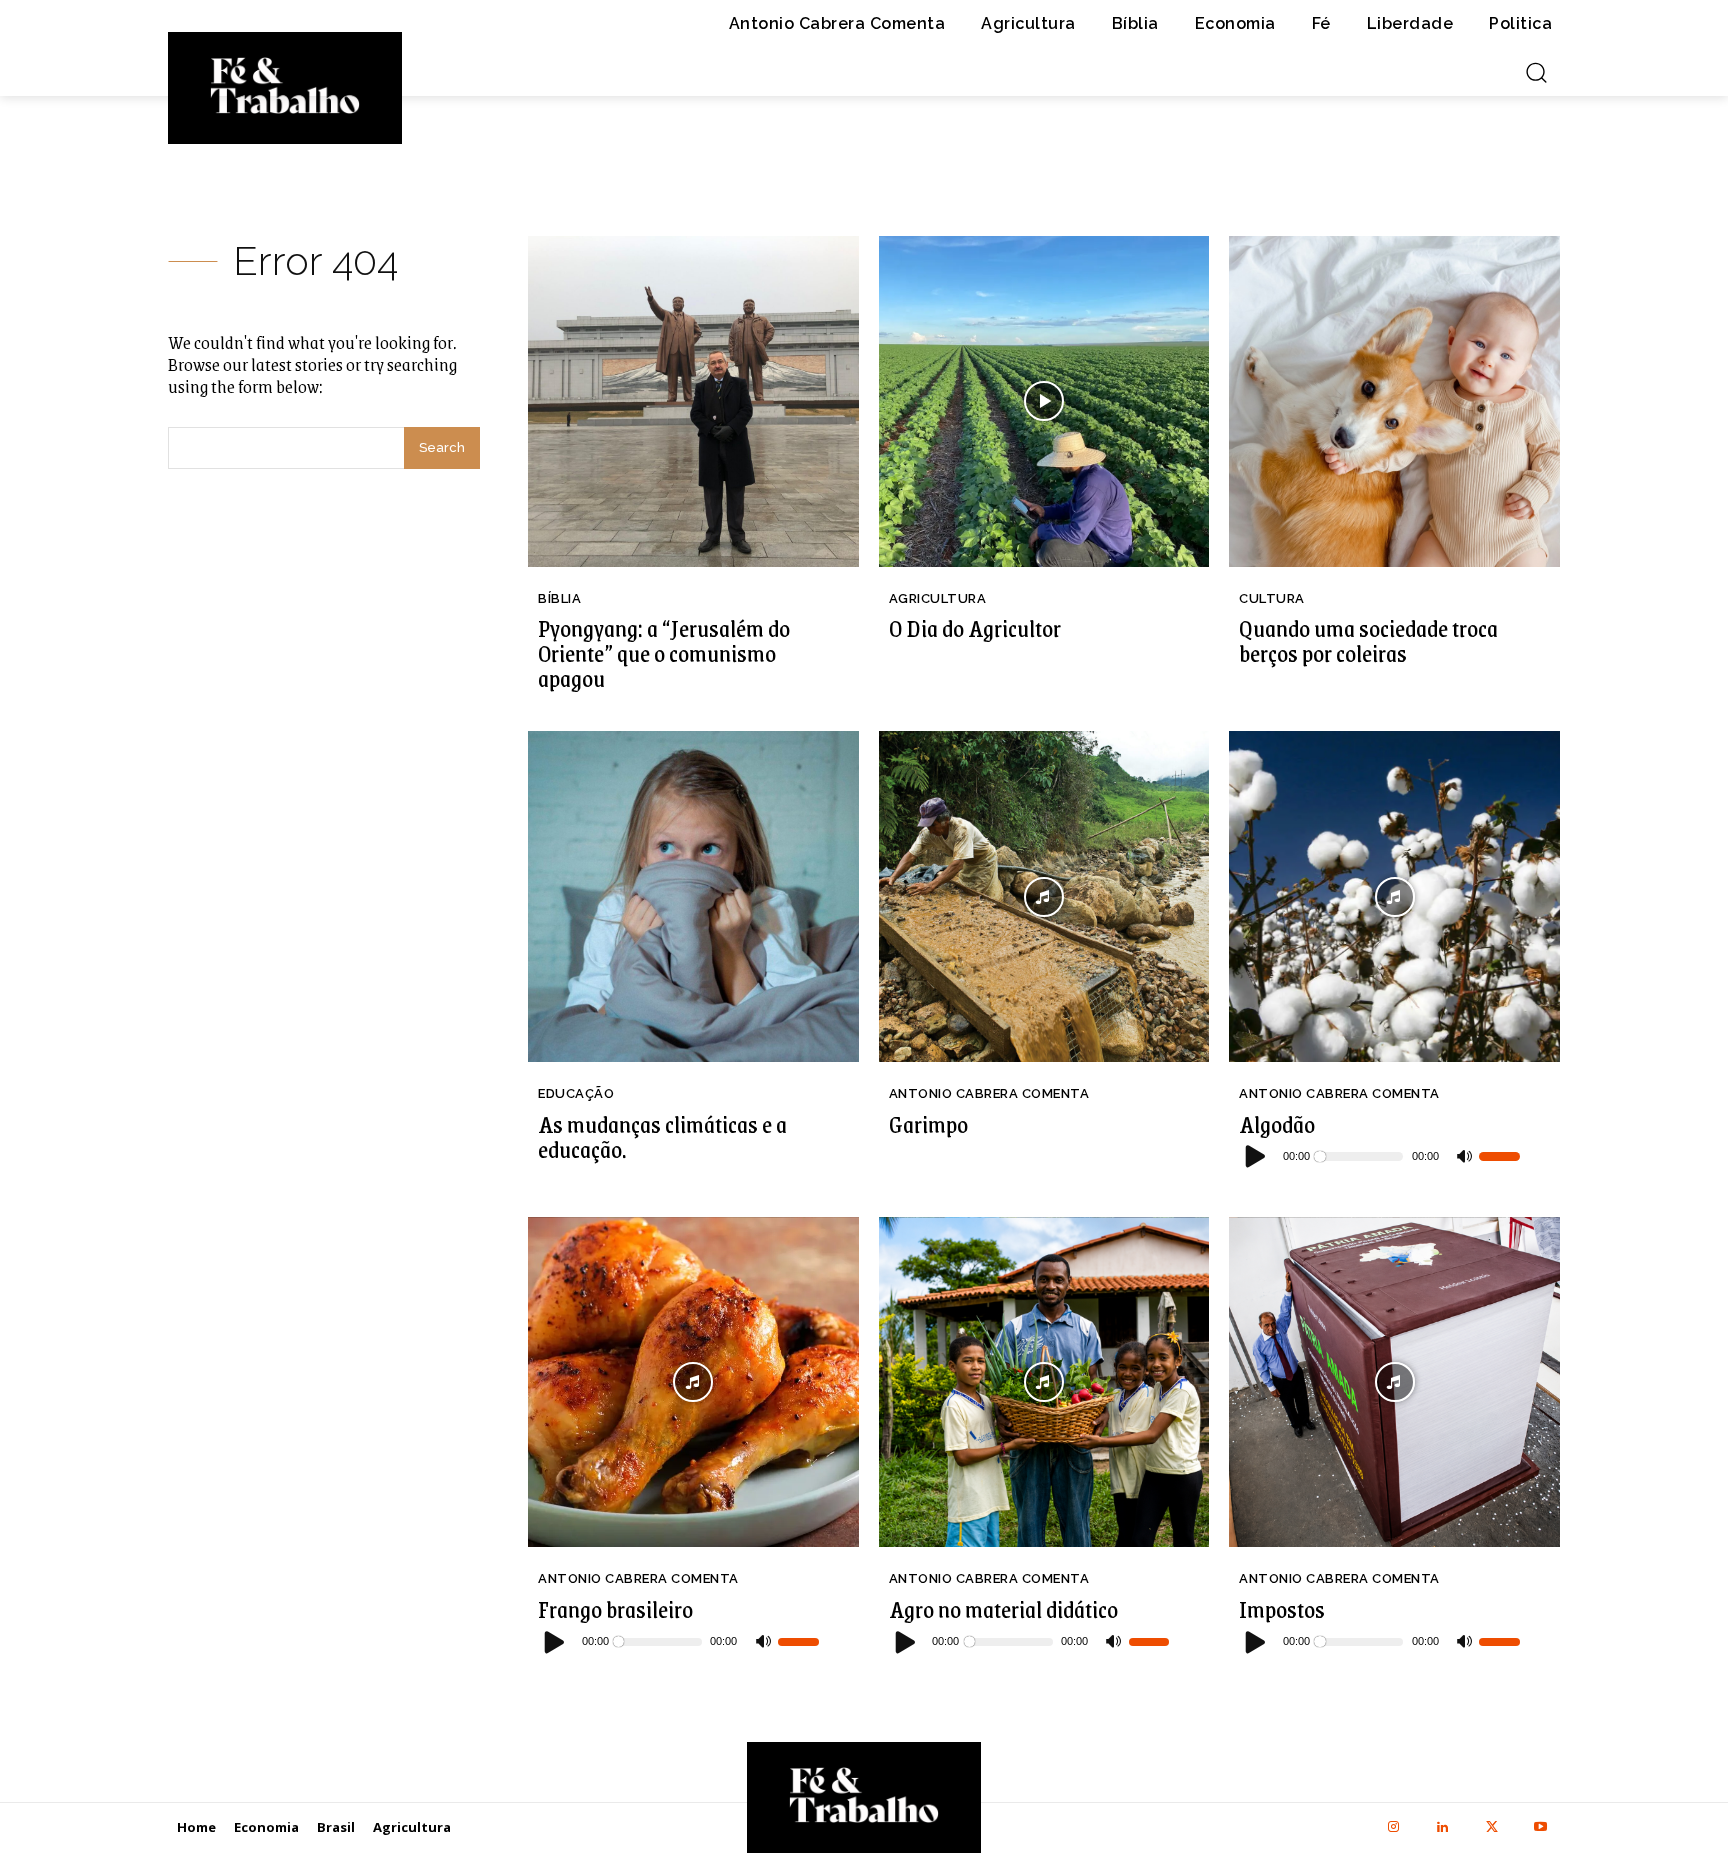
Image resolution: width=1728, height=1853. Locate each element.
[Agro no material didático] (1044, 1382)
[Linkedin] (1442, 1827)
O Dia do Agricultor (975, 628)
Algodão (1277, 1124)
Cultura (1272, 598)
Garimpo (928, 1124)
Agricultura (938, 598)
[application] (1379, 1157)
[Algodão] (1394, 896)
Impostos (1282, 1609)
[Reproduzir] (1256, 1156)
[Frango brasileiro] (693, 1382)
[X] (1491, 1827)
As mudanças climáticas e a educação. (662, 1136)
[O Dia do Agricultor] (1044, 401)
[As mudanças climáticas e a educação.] (693, 896)
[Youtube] (1540, 1827)
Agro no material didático (1003, 1609)
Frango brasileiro (615, 1609)
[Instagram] (1393, 1827)
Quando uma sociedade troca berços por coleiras (1368, 640)
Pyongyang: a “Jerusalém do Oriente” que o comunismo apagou (664, 653)
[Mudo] (1464, 1157)
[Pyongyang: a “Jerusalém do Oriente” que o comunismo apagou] (693, 401)
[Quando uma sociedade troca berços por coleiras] (1394, 401)
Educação (576, 1093)
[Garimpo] (1044, 896)
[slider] (1499, 1156)
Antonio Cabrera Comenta (989, 1093)
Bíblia (559, 598)
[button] (1536, 72)
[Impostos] (1394, 1382)
